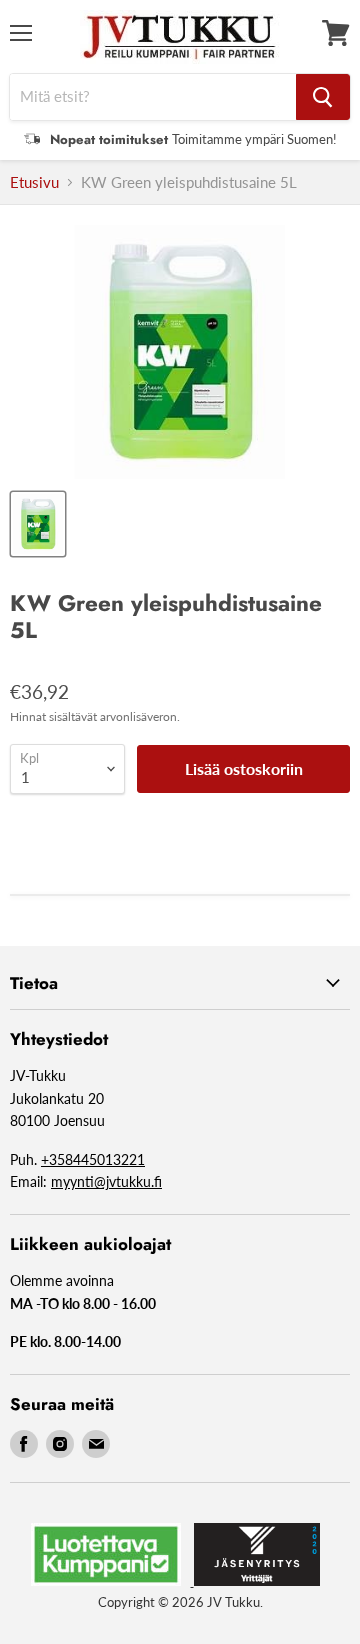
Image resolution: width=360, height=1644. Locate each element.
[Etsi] (323, 97)
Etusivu (34, 182)
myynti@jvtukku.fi (106, 1181)
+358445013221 (93, 1159)
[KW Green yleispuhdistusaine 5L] (38, 524)
